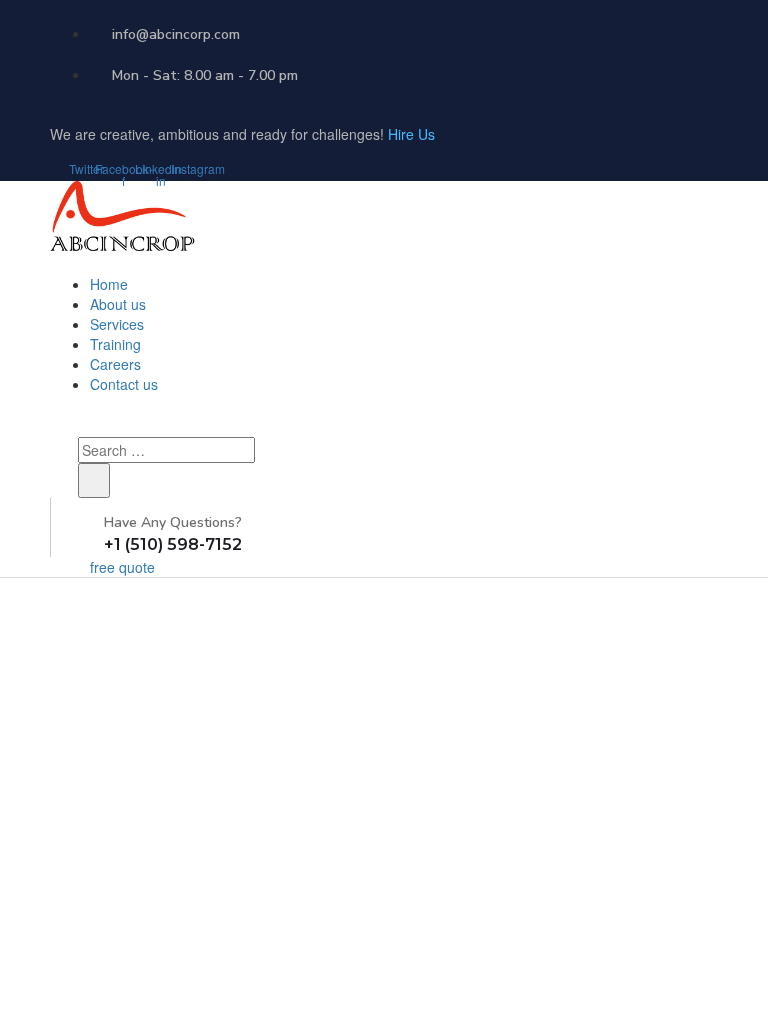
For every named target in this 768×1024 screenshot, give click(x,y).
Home (109, 284)
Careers (115, 364)
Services (117, 324)
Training (115, 344)
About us (118, 304)
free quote (122, 567)
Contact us (124, 384)
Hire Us (411, 134)
